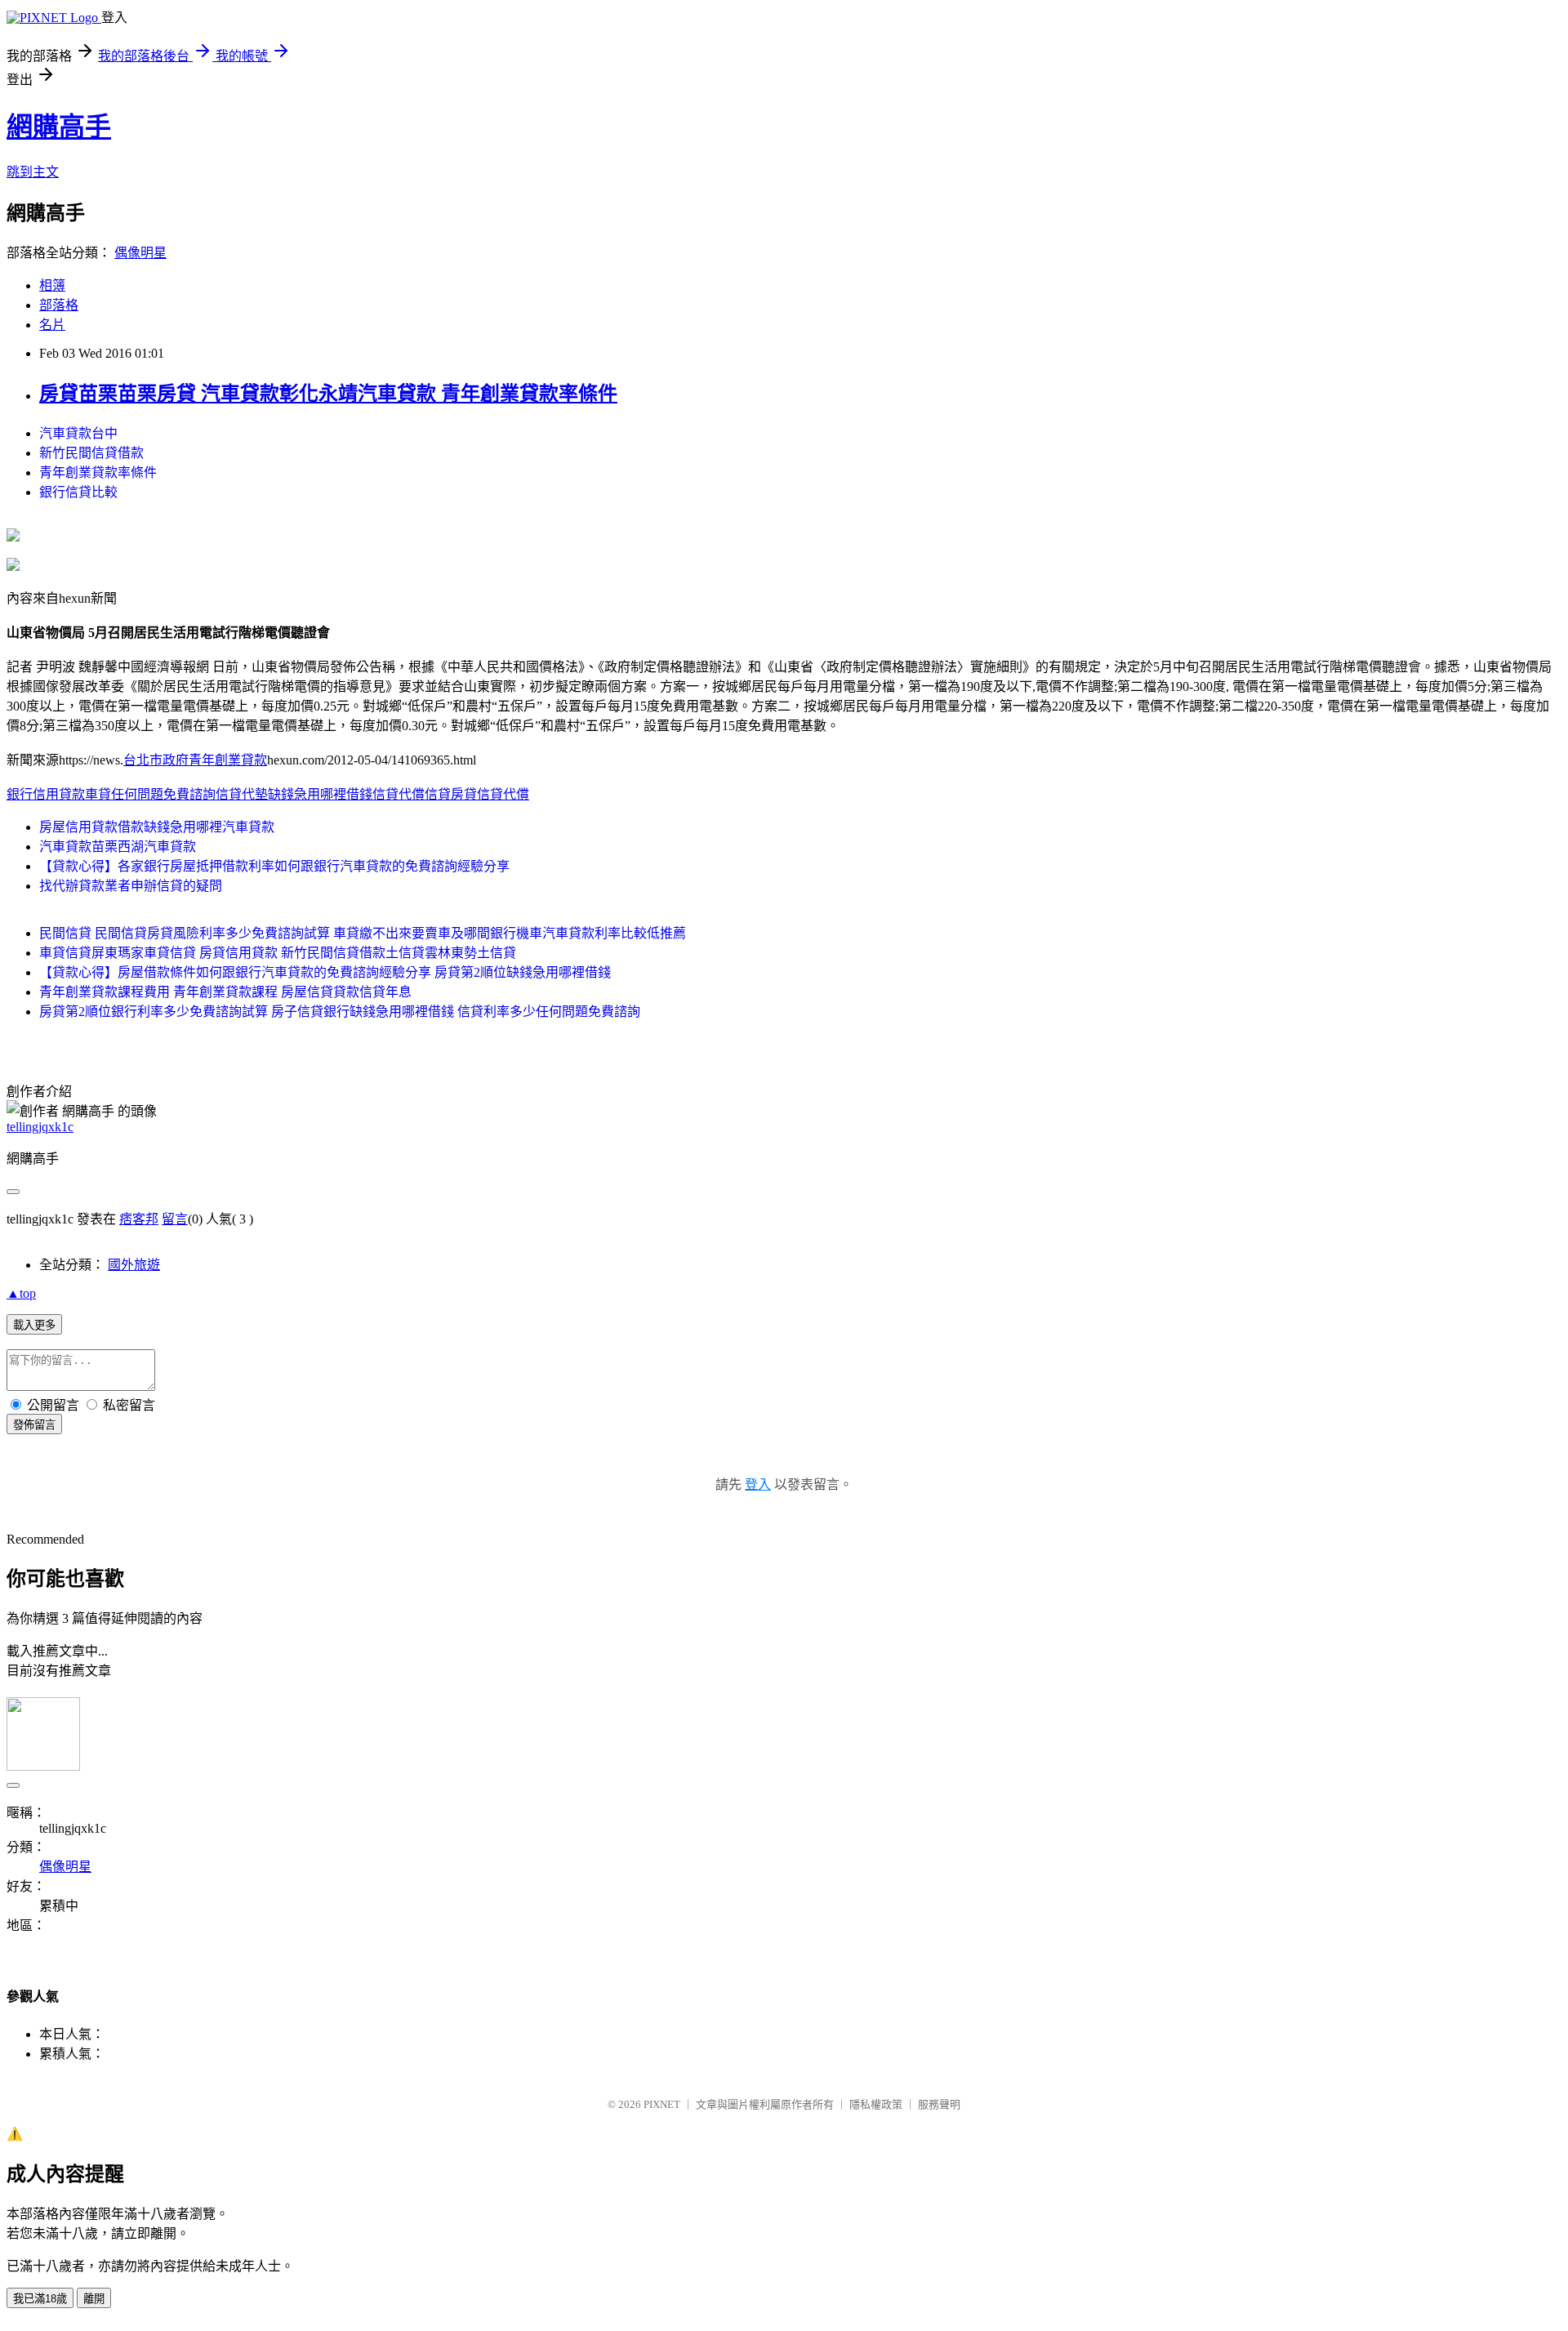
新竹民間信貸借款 (91, 453)
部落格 (59, 305)
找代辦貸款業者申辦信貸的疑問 (131, 886)
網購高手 (59, 127)
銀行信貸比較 (78, 492)
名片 (52, 325)
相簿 (52, 285)
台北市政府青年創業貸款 (195, 760)
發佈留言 (34, 1425)
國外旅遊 (134, 1265)
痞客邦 (139, 1219)
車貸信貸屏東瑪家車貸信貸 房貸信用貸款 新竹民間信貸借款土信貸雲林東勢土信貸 (278, 953)
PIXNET (662, 2104)
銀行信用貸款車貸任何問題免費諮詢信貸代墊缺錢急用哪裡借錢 (189, 794)
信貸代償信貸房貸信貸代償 (451, 794)
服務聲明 (939, 2104)
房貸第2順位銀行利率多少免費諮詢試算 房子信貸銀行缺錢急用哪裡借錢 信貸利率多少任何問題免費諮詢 (340, 1012)
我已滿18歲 (40, 2299)
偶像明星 (140, 253)
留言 (175, 1219)
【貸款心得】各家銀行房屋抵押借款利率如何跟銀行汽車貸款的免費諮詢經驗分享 (274, 866)
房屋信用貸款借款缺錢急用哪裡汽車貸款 (157, 827)
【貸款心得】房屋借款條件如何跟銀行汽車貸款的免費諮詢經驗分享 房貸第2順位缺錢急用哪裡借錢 (325, 972)
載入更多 (34, 1325)
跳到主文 (33, 172)
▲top (21, 1293)
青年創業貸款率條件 (98, 472)
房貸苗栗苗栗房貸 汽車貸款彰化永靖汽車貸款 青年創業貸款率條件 (328, 394)
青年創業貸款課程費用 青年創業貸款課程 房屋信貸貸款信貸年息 (225, 992)
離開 (94, 2299)
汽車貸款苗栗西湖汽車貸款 (118, 847)
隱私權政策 (876, 2104)
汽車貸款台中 (78, 433)
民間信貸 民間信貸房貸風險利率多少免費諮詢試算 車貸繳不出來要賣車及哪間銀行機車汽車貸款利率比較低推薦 (363, 933)
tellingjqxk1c (40, 1127)
